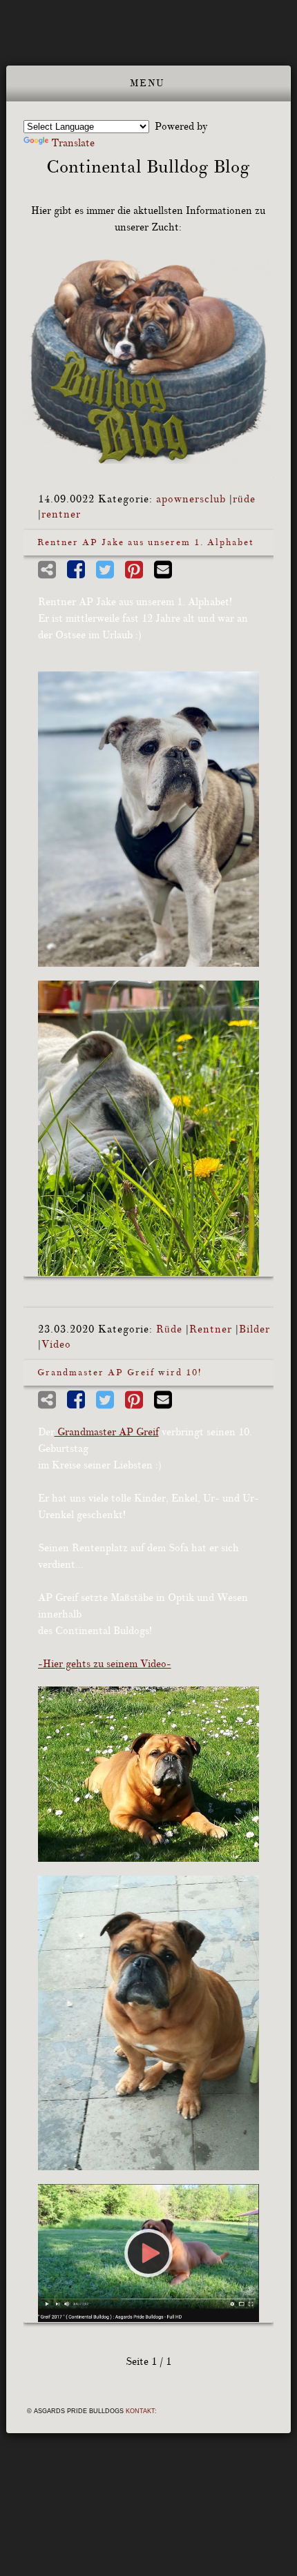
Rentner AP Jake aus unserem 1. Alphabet (146, 542)
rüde (244, 499)
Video (56, 1345)
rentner (61, 514)
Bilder (255, 1329)
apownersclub (191, 499)
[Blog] (149, 360)
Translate (73, 143)
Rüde (169, 1329)
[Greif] (149, 1774)
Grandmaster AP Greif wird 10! (119, 1373)
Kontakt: (141, 2411)
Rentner (211, 1329)
